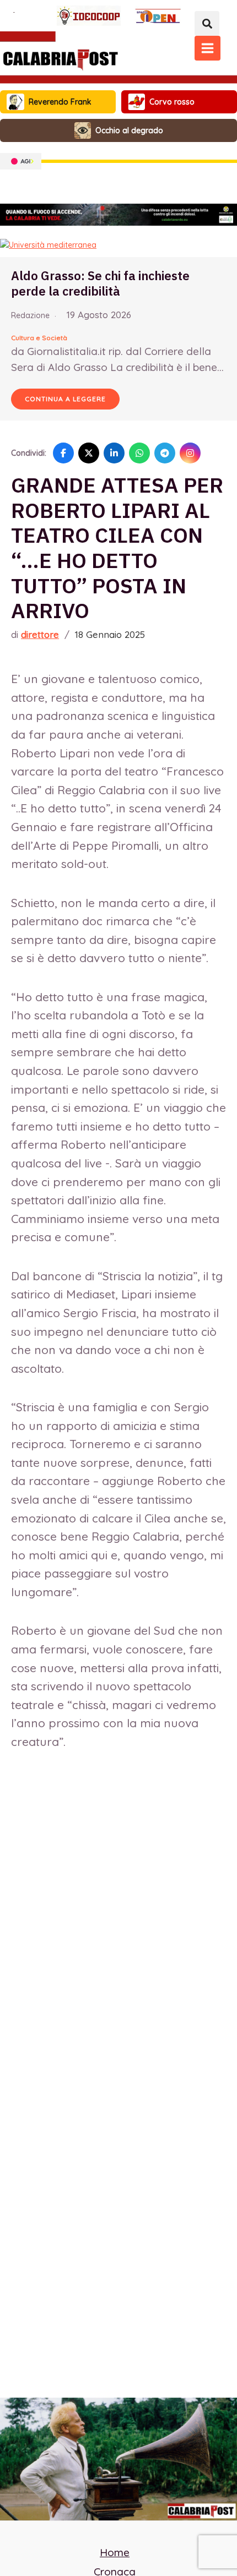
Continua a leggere (65, 399)
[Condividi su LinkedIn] (114, 453)
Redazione (30, 315)
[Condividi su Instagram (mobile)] (190, 453)
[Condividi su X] (89, 453)
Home (115, 2552)
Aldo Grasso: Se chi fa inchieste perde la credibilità (100, 283)
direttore (40, 634)
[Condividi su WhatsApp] (139, 453)
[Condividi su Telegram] (165, 453)
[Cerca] (207, 23)
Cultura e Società (39, 338)
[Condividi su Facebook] (63, 453)
